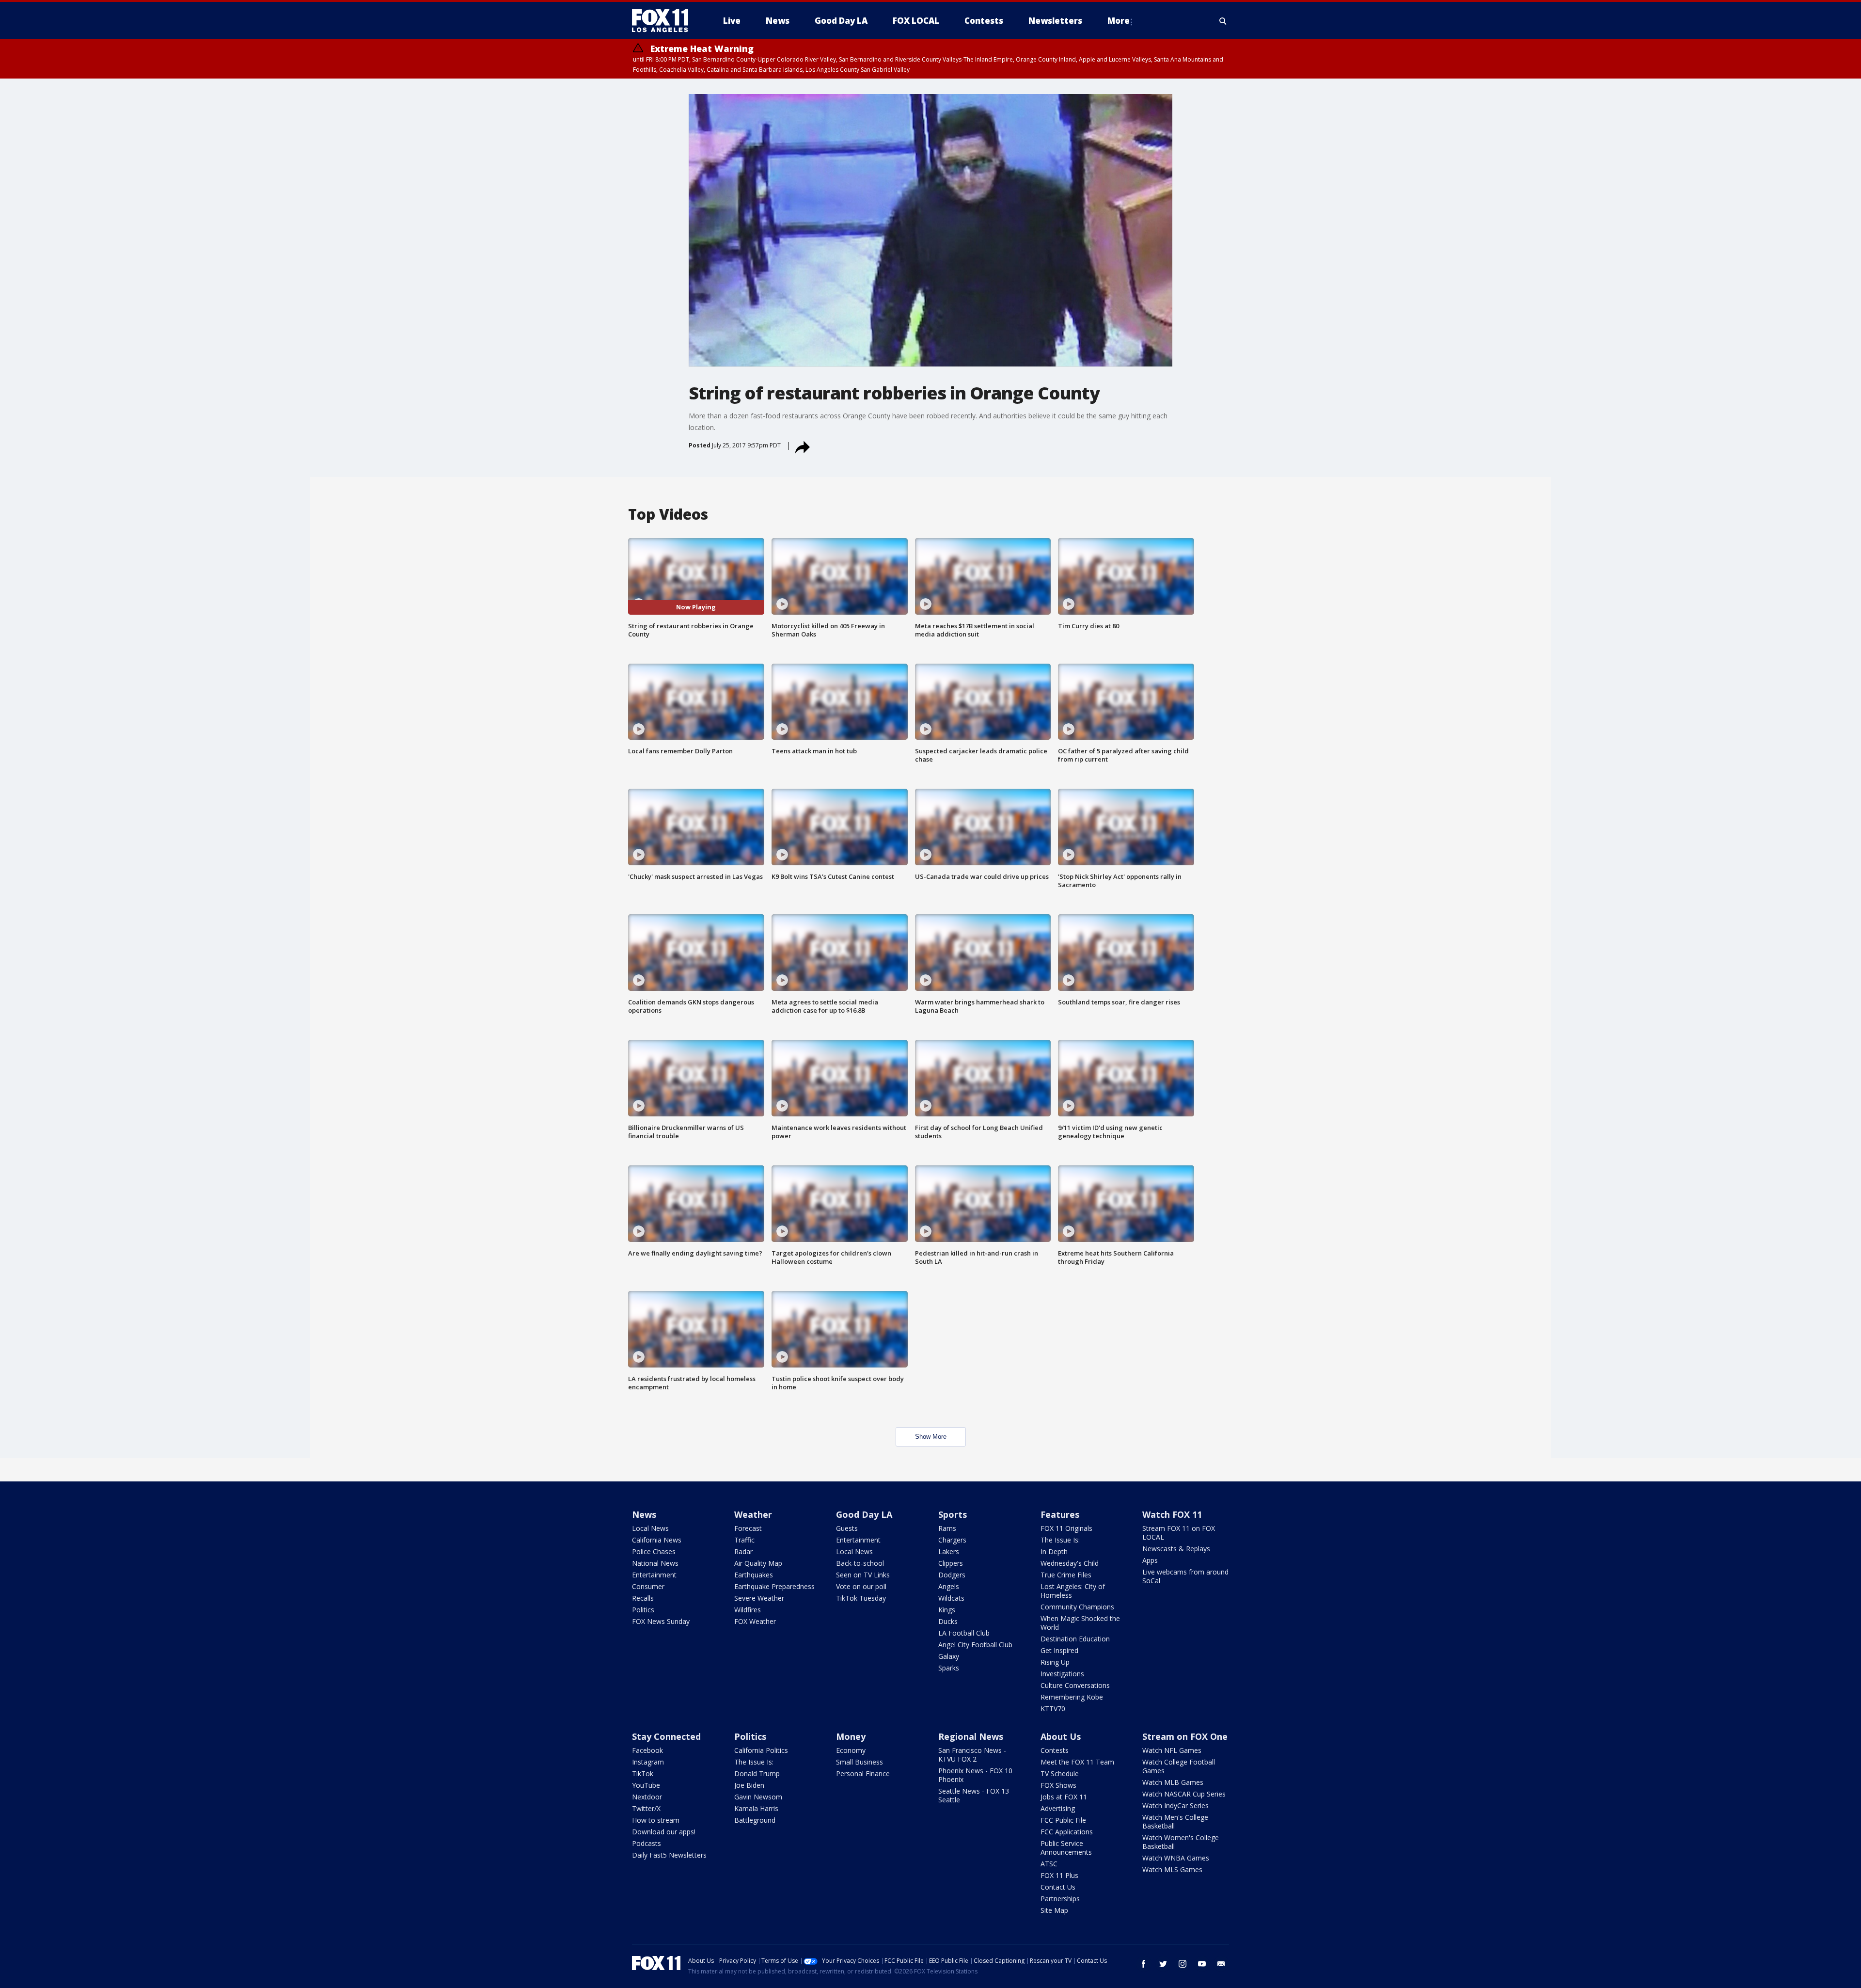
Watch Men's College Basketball (1175, 1821)
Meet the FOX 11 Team (1077, 1762)
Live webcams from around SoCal (1185, 1576)
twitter (1163, 1964)
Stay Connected (666, 1736)
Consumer (648, 1586)
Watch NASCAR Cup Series (1184, 1794)
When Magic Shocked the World (1080, 1623)
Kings (947, 1610)
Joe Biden (749, 1785)
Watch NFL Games (1172, 1750)
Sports (953, 1514)
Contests (1055, 1750)
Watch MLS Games (1172, 1869)
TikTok (643, 1773)
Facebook (647, 1750)
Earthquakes (754, 1575)
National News (655, 1563)
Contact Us (1058, 1887)
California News (657, 1540)
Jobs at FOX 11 (1064, 1797)
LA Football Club (964, 1633)
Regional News (971, 1736)
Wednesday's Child (1070, 1563)
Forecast (748, 1528)
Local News (650, 1528)
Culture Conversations (1075, 1685)
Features (1060, 1514)
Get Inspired (1059, 1650)
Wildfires (748, 1610)
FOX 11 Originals (1066, 1528)
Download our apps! (664, 1832)
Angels (949, 1586)
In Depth (1054, 1551)
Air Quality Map (758, 1563)
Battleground (755, 1820)
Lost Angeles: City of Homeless (1073, 1591)
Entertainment (654, 1575)
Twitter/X (646, 1808)
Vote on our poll (861, 1586)
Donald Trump (757, 1773)
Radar (743, 1551)
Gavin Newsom (758, 1797)
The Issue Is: (1060, 1540)
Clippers (951, 1563)
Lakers (949, 1551)
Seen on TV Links (863, 1575)
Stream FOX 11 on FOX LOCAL (1179, 1533)
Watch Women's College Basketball (1181, 1842)
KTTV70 (1053, 1709)
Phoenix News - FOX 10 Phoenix (975, 1775)
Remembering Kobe (1072, 1697)
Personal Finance (863, 1773)
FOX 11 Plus (1059, 1875)
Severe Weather (759, 1598)
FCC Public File (1063, 1820)
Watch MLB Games (1173, 1782)
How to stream (656, 1820)
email (1221, 1964)
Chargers (952, 1540)
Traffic (744, 1540)
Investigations (1062, 1674)
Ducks (948, 1621)
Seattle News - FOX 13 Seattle (974, 1795)
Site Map (1054, 1910)
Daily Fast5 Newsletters (669, 1855)
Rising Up (1055, 1662)
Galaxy (949, 1656)
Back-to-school (860, 1563)
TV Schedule (1060, 1773)
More (1119, 21)
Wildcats (951, 1598)
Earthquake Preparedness (774, 1586)
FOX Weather (755, 1621)
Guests (847, 1528)
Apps (1150, 1560)
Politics (643, 1610)
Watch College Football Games (1179, 1766)
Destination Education (1075, 1639)
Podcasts (647, 1843)
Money (851, 1736)
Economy (851, 1750)
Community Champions (1077, 1607)
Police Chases (654, 1551)
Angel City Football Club (975, 1645)
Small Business (860, 1762)
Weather (753, 1514)
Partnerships (1060, 1899)
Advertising (1058, 1808)
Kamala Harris (756, 1808)
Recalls (643, 1598)
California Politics (761, 1750)
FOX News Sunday (661, 1621)
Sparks (949, 1668)
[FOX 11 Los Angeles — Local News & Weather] (664, 21)
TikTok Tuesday (861, 1598)
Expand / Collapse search (1223, 21)
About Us (1061, 1736)
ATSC (1049, 1864)
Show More (931, 1437)
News (644, 1514)
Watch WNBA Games (1176, 1858)
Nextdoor (647, 1797)
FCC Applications (1067, 1832)
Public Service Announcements (1066, 1848)
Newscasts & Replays (1176, 1549)
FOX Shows (1058, 1785)
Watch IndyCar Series (1175, 1805)
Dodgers (952, 1575)
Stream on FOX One (1185, 1736)
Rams (947, 1528)
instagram (1183, 1964)
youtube (1202, 1964)
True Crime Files (1066, 1575)
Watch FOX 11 (1172, 1514)
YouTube (646, 1785)
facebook (1144, 1964)
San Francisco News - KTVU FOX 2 (972, 1755)
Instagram (648, 1762)
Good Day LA (864, 1514)
